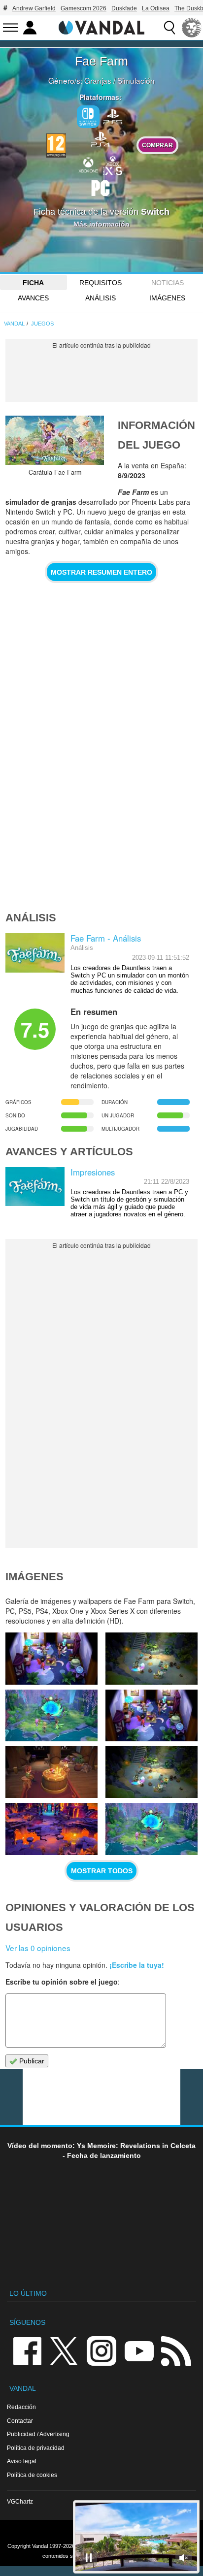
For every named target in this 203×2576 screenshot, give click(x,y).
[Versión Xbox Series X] (113, 164)
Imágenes (167, 298)
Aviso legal (22, 2461)
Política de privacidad (36, 2448)
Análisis (101, 298)
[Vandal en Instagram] (101, 2351)
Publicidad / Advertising (38, 2434)
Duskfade (124, 8)
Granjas (98, 80)
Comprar (157, 145)
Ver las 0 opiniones (38, 1948)
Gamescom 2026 (84, 8)
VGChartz (20, 2501)
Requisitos (101, 283)
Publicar (31, 2061)
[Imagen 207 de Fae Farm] (51, 1772)
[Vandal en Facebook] (27, 2351)
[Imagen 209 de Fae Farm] (51, 1715)
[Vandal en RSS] (176, 2351)
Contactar (20, 2421)
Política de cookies (32, 2475)
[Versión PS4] (101, 138)
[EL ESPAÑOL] (192, 28)
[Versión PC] (101, 187)
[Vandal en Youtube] (139, 2351)
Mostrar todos (102, 1871)
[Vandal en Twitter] (64, 2351)
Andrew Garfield (34, 8)
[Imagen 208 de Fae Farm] (152, 1715)
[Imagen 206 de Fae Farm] (152, 1772)
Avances (33, 298)
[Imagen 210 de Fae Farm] (152, 1658)
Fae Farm (101, 61)
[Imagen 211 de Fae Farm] (51, 1658)
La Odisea (156, 8)
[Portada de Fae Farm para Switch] (55, 440)
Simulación (136, 80)
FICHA (33, 283)
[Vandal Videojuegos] (101, 27)
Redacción (21, 2407)
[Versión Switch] (88, 117)
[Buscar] (169, 28)
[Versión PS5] (113, 116)
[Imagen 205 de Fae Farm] (51, 1829)
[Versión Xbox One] (88, 164)
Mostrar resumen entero (101, 572)
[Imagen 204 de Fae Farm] (152, 1829)
